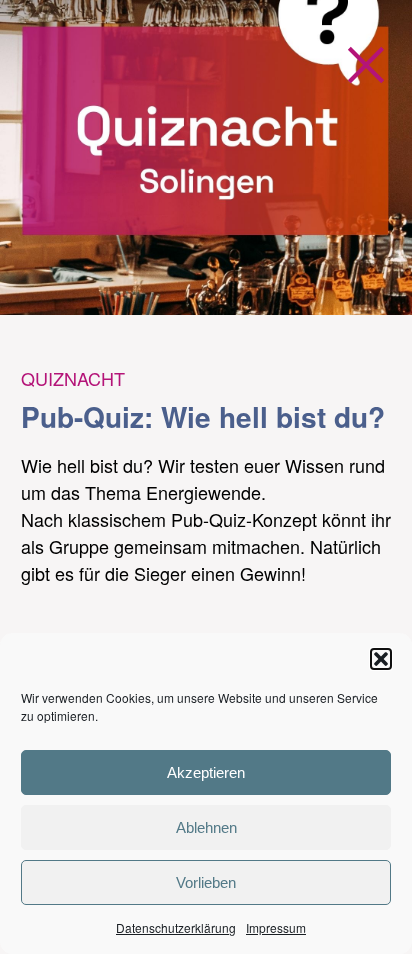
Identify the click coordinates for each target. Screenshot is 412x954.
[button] (381, 659)
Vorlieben (206, 882)
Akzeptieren (206, 772)
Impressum (276, 927)
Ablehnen (206, 827)
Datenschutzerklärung (176, 927)
